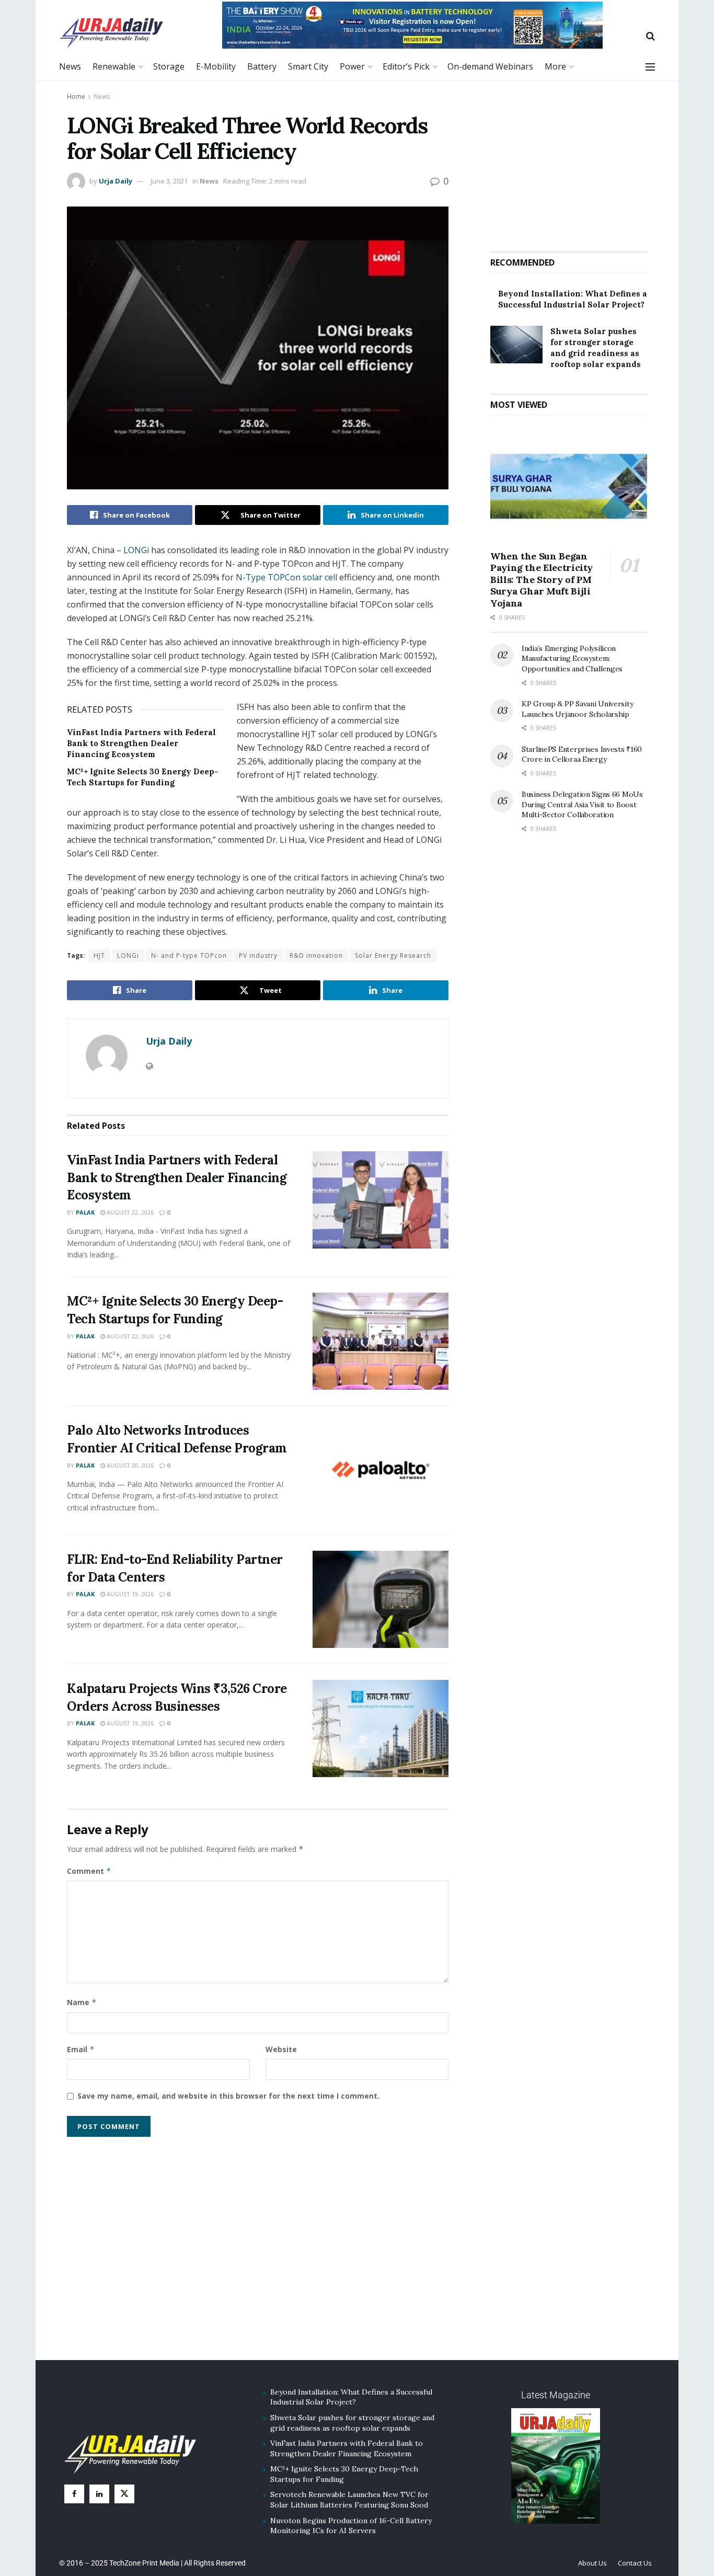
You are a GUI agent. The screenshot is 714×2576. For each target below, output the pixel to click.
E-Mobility (216, 66)
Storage (169, 66)
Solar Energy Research (393, 955)
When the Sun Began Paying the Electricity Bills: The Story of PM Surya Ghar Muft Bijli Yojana (542, 580)
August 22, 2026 (129, 1212)
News (70, 66)
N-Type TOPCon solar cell (285, 577)
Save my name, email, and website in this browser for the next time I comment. (228, 2096)
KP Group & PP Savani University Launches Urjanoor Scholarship (577, 709)
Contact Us (635, 2563)
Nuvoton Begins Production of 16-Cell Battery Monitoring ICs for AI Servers (351, 2526)
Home (76, 96)
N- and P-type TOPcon (189, 955)
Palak (85, 1212)
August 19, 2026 (129, 1594)
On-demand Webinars (490, 66)
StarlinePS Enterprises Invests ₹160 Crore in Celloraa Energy (582, 754)
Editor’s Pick (406, 66)
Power (352, 66)
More (555, 66)
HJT (99, 955)
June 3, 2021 (169, 181)
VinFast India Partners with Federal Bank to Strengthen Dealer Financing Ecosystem (141, 743)
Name (82, 2002)
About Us (592, 2563)
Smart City (308, 66)
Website (281, 2049)
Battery (262, 66)
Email (81, 2049)
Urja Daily (116, 181)
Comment (89, 1871)
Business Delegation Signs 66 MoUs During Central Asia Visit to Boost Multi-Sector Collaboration (582, 804)
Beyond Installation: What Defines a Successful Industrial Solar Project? (351, 2397)
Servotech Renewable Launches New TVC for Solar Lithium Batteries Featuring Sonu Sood (349, 2500)
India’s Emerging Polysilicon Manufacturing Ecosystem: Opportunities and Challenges (572, 659)
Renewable (114, 66)
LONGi (137, 550)
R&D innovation (316, 955)
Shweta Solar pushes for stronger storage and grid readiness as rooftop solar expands (352, 2423)
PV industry (258, 955)
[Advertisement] (569, 162)
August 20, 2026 (129, 1465)
